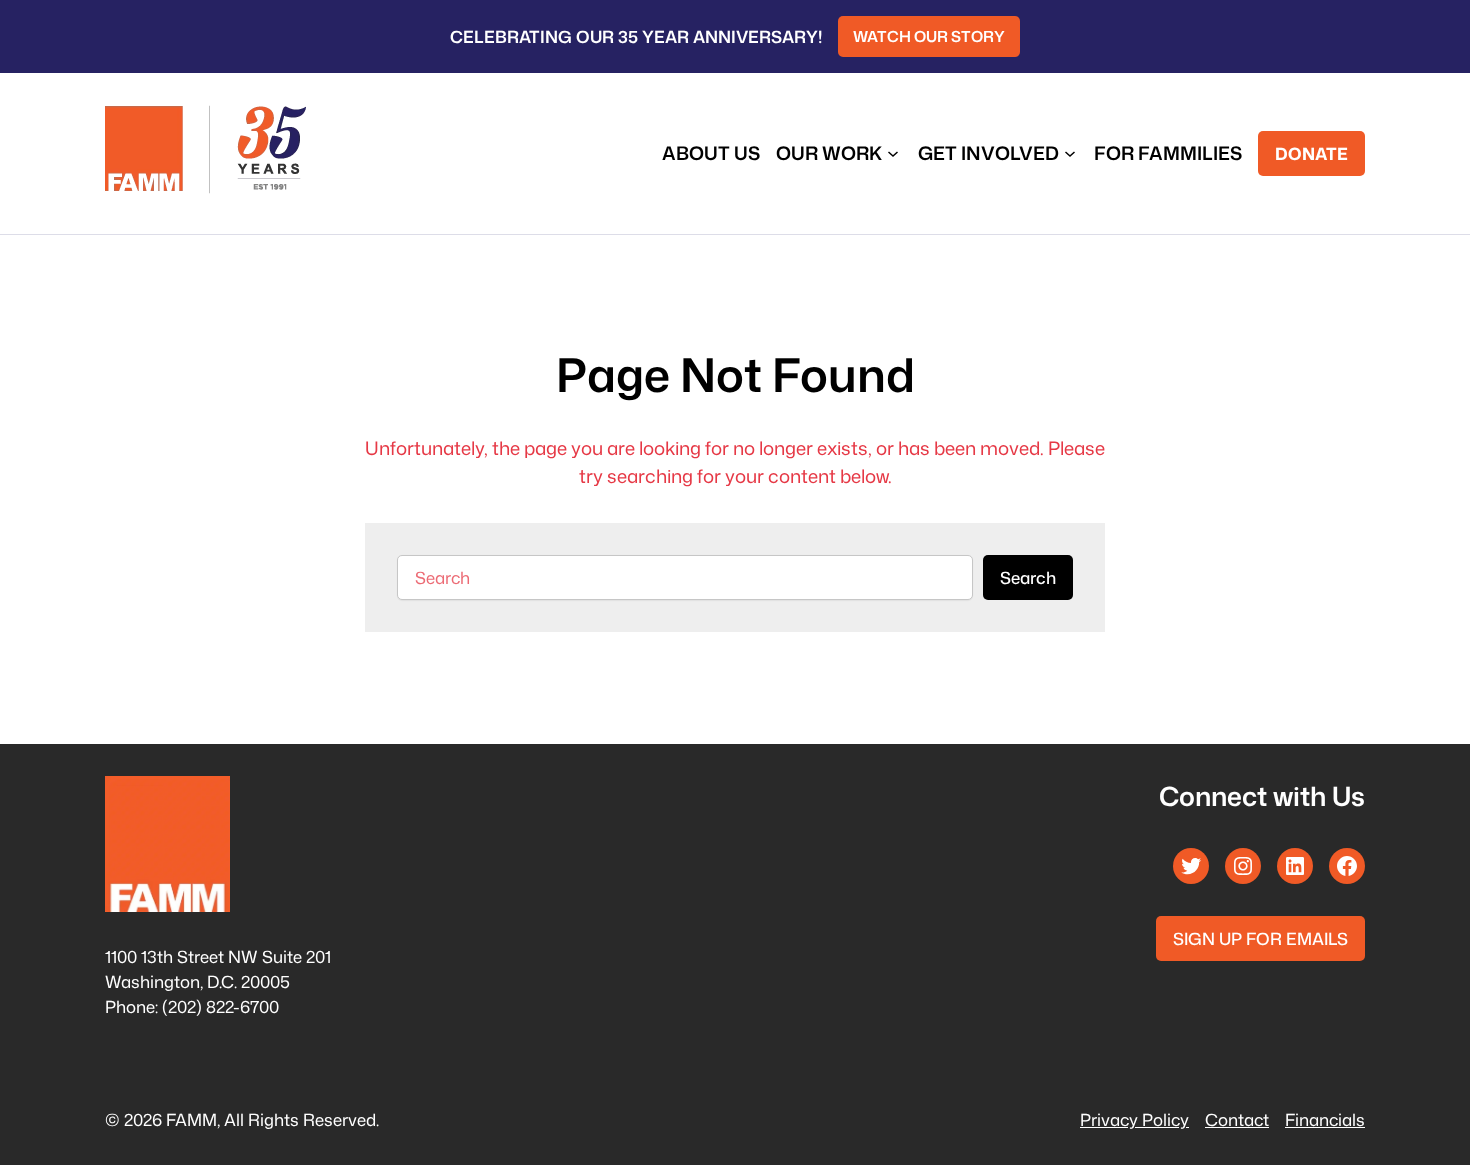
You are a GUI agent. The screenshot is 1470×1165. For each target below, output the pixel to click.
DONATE (1311, 153)
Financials (1325, 1119)
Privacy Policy (1134, 1119)
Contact (1237, 1119)
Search (1028, 577)
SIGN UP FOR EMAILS (1260, 938)
